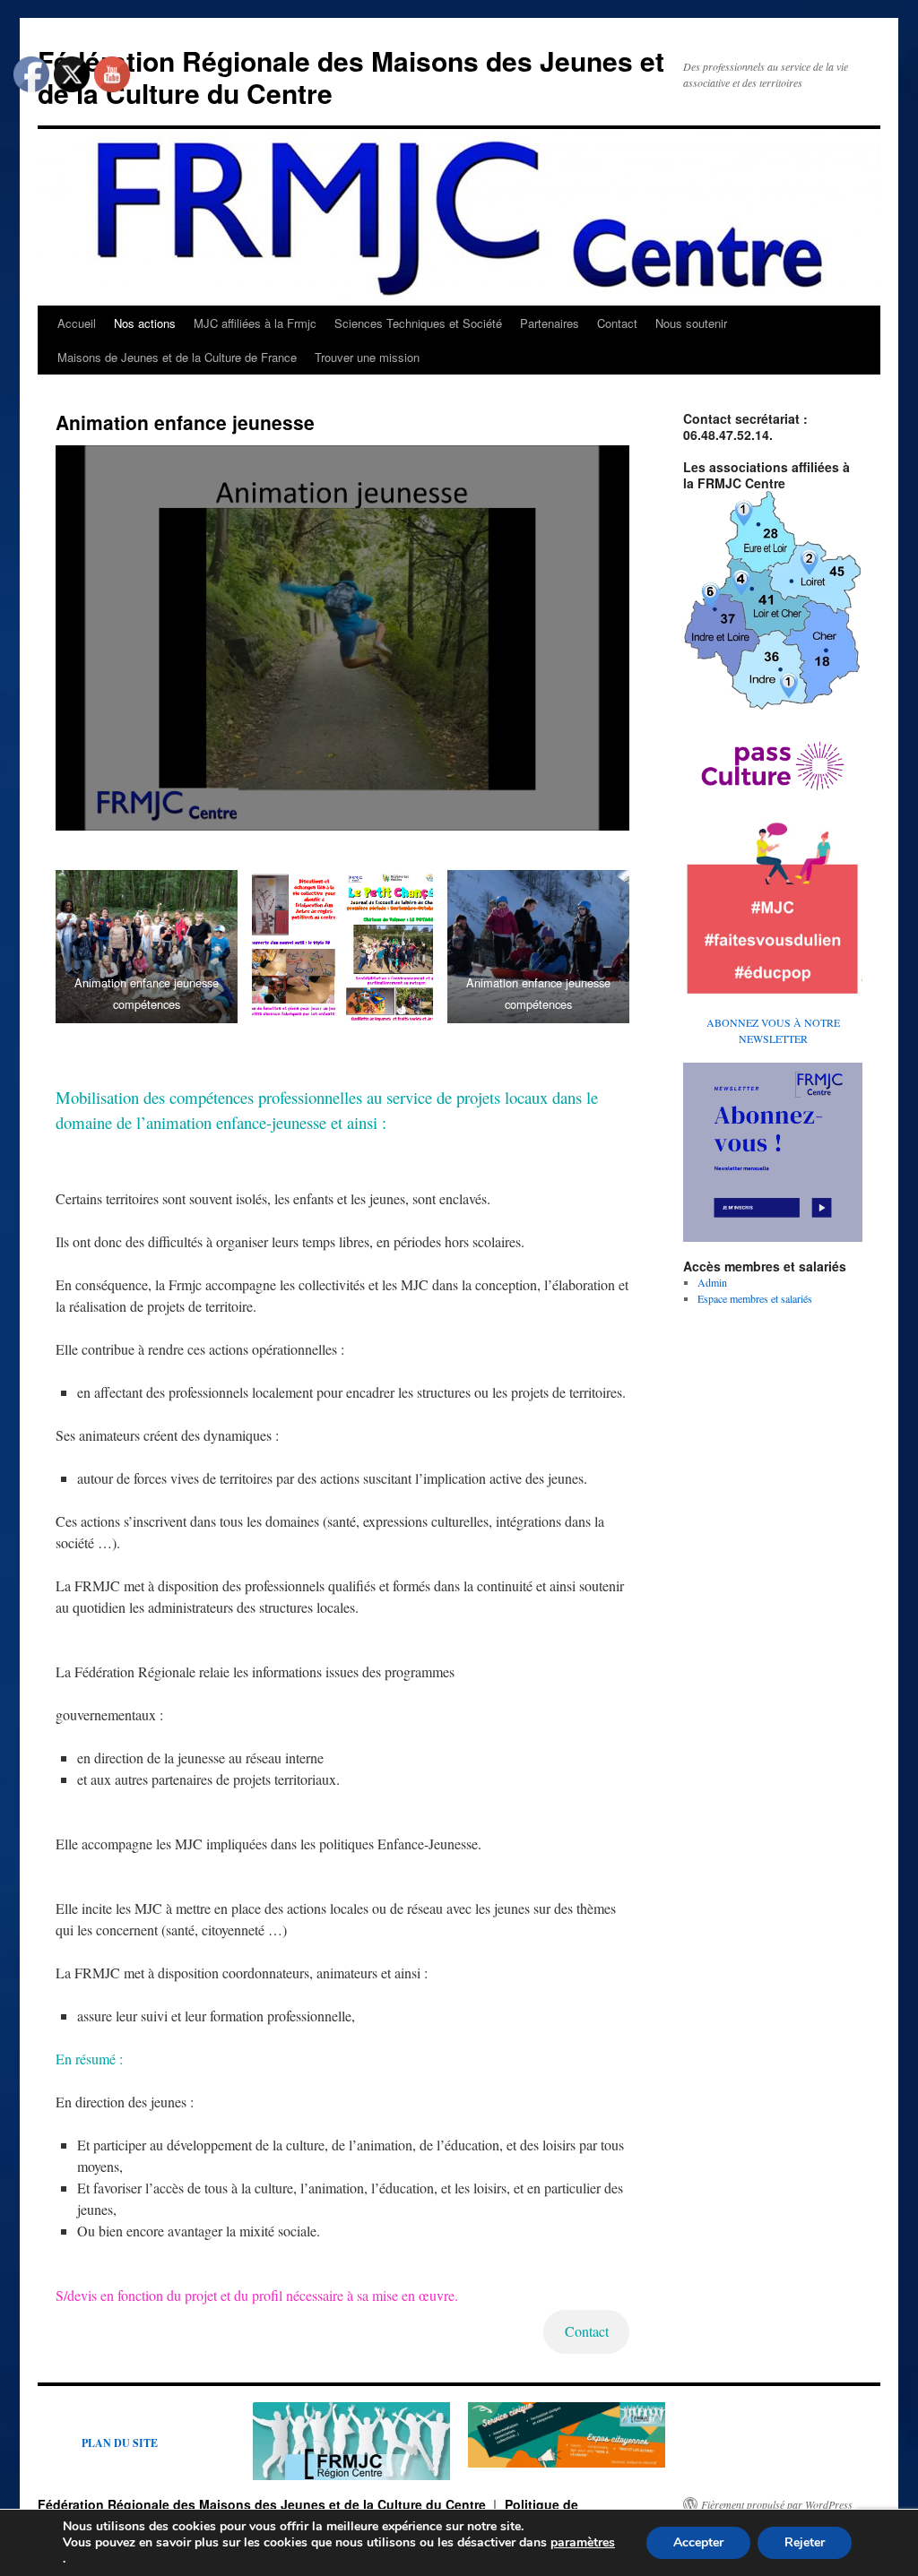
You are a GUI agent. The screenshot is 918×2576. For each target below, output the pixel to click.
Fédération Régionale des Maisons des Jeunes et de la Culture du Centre (351, 77)
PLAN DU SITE (120, 2443)
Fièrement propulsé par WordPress (777, 2504)
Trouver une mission (367, 357)
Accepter (698, 2542)
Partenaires (550, 323)
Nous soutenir (691, 323)
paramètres (583, 2543)
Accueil (77, 323)
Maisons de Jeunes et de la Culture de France (177, 357)
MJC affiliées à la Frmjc (255, 323)
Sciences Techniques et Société (418, 323)
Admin (712, 1282)
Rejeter (805, 2542)
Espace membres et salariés (755, 1298)
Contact (617, 323)
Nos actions (145, 323)
